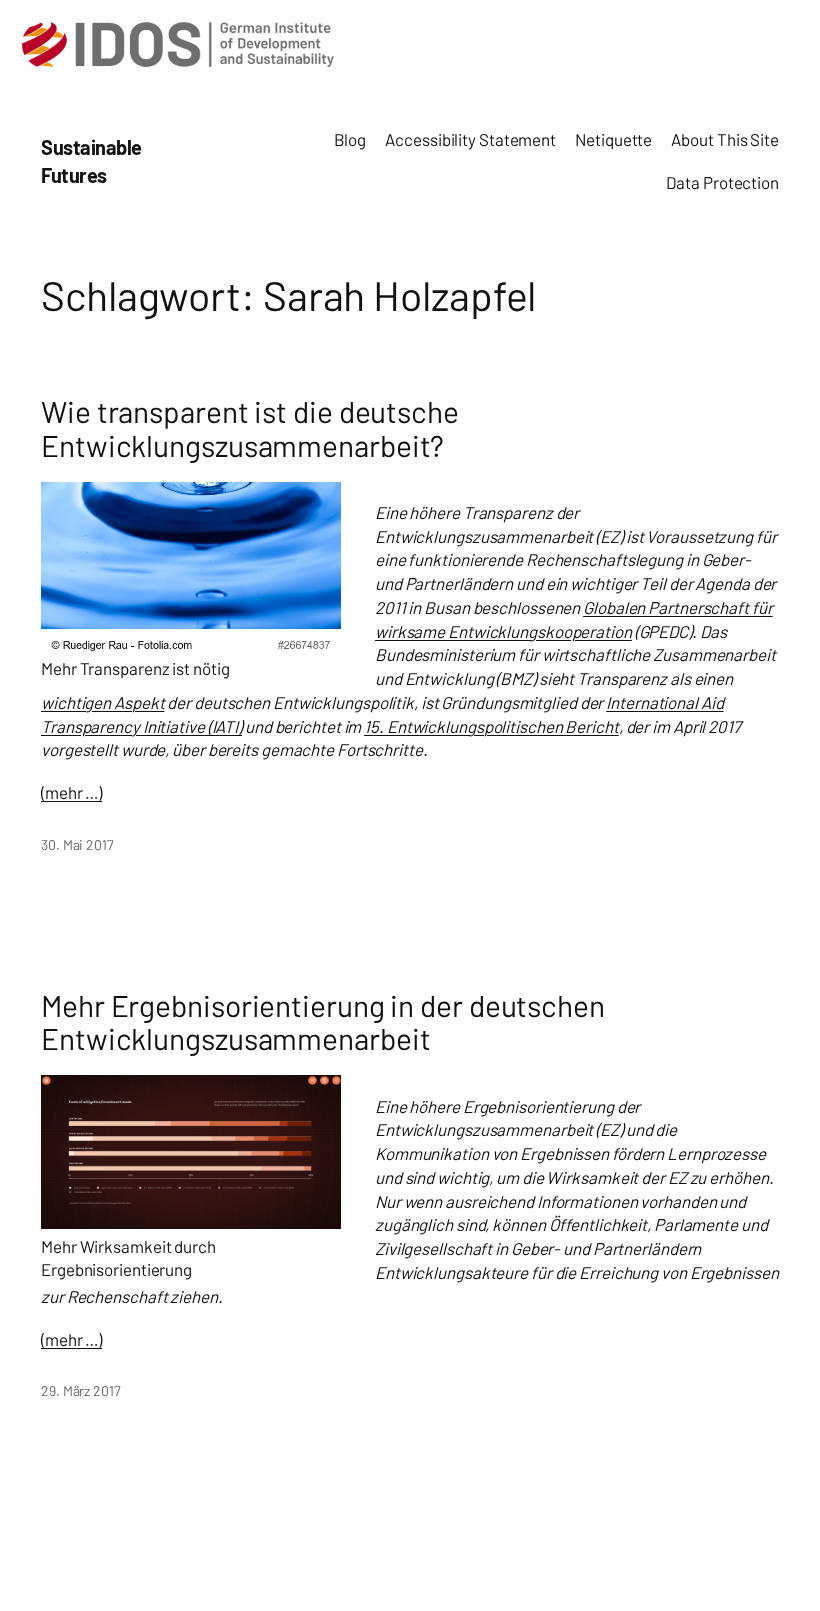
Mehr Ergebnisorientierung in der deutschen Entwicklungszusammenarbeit (323, 1022)
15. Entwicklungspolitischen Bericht (491, 726)
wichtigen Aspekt (102, 702)
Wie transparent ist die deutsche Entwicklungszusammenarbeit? (250, 428)
